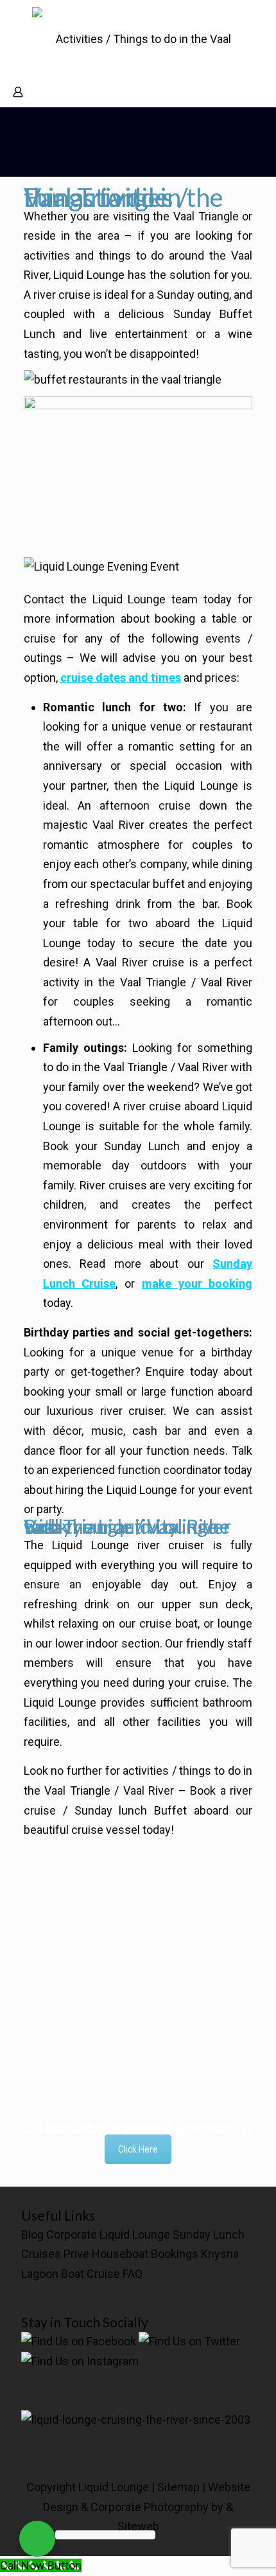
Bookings (175, 2254)
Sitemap (178, 2487)
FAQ (133, 2274)
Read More (138, 1914)
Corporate (72, 2234)
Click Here (138, 2149)
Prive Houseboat (106, 2254)
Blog (32, 2234)
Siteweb (138, 2526)
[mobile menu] (259, 26)
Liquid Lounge (135, 2234)
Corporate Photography (150, 2507)
